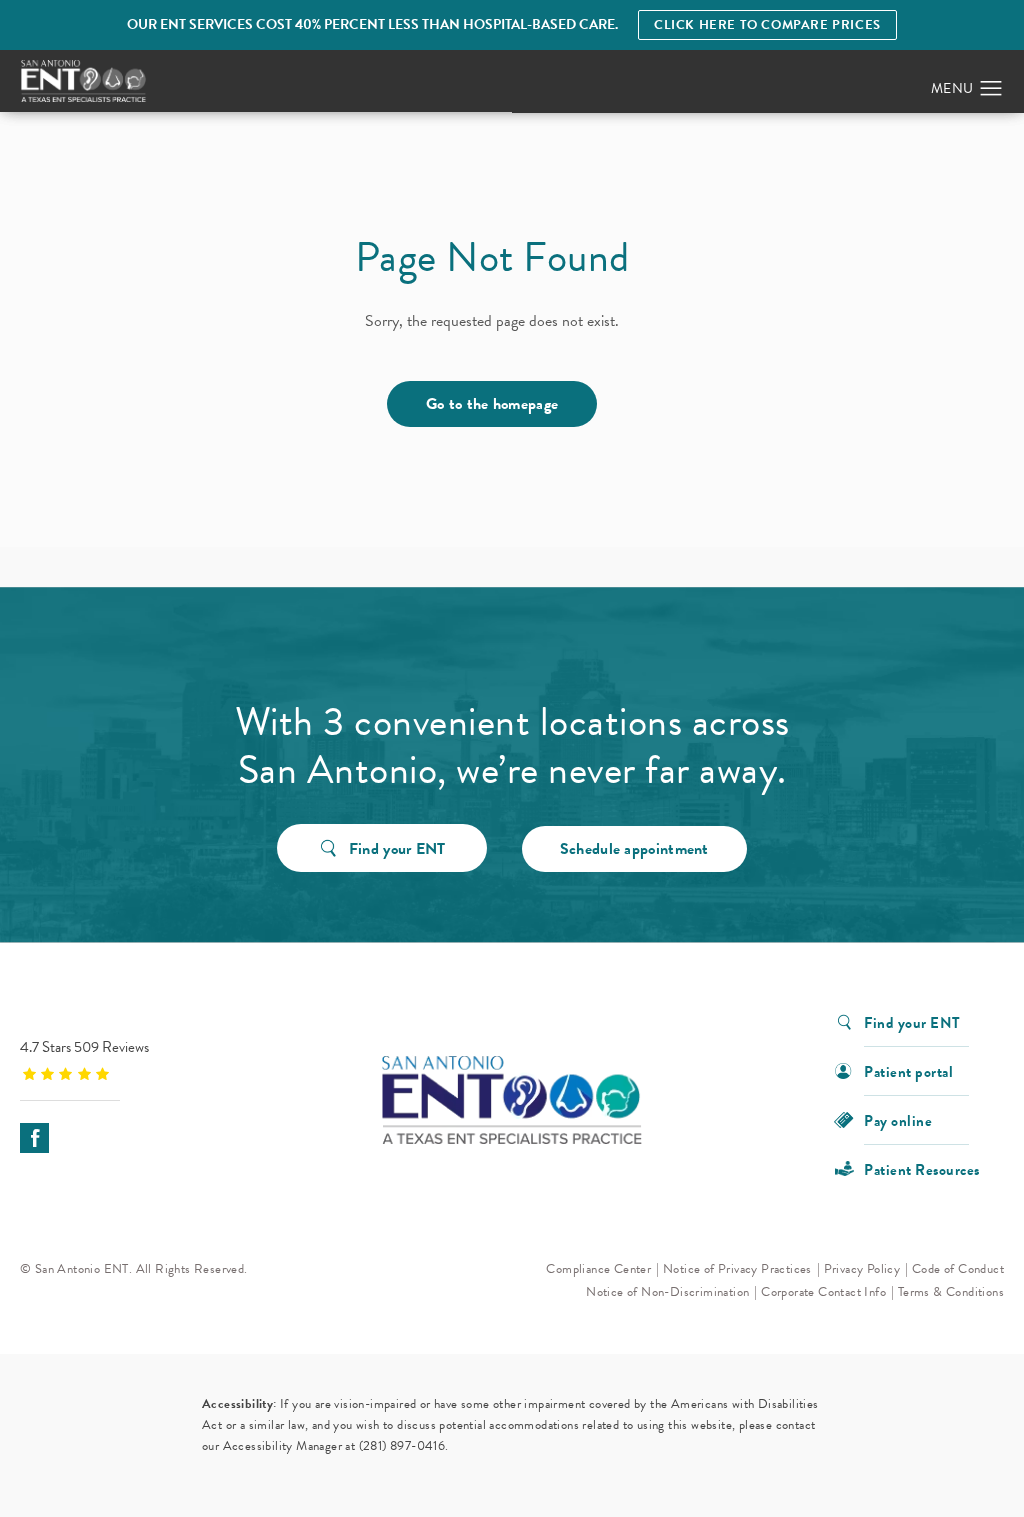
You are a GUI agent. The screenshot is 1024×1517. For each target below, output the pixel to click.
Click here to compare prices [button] (767, 25)
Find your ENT (397, 849)
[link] (145, 1059)
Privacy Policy (862, 1269)
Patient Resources (922, 1168)
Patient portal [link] (908, 1070)
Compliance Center (598, 1269)
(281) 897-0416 (402, 1446)
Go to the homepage (492, 404)
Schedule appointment (634, 849)
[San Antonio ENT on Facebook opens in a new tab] (34, 1137)
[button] (991, 89)
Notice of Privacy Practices (737, 1269)
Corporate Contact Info (823, 1292)
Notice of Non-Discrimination (667, 1292)
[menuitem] (34, 1137)
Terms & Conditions (951, 1292)
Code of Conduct (958, 1269)
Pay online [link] (898, 1119)
